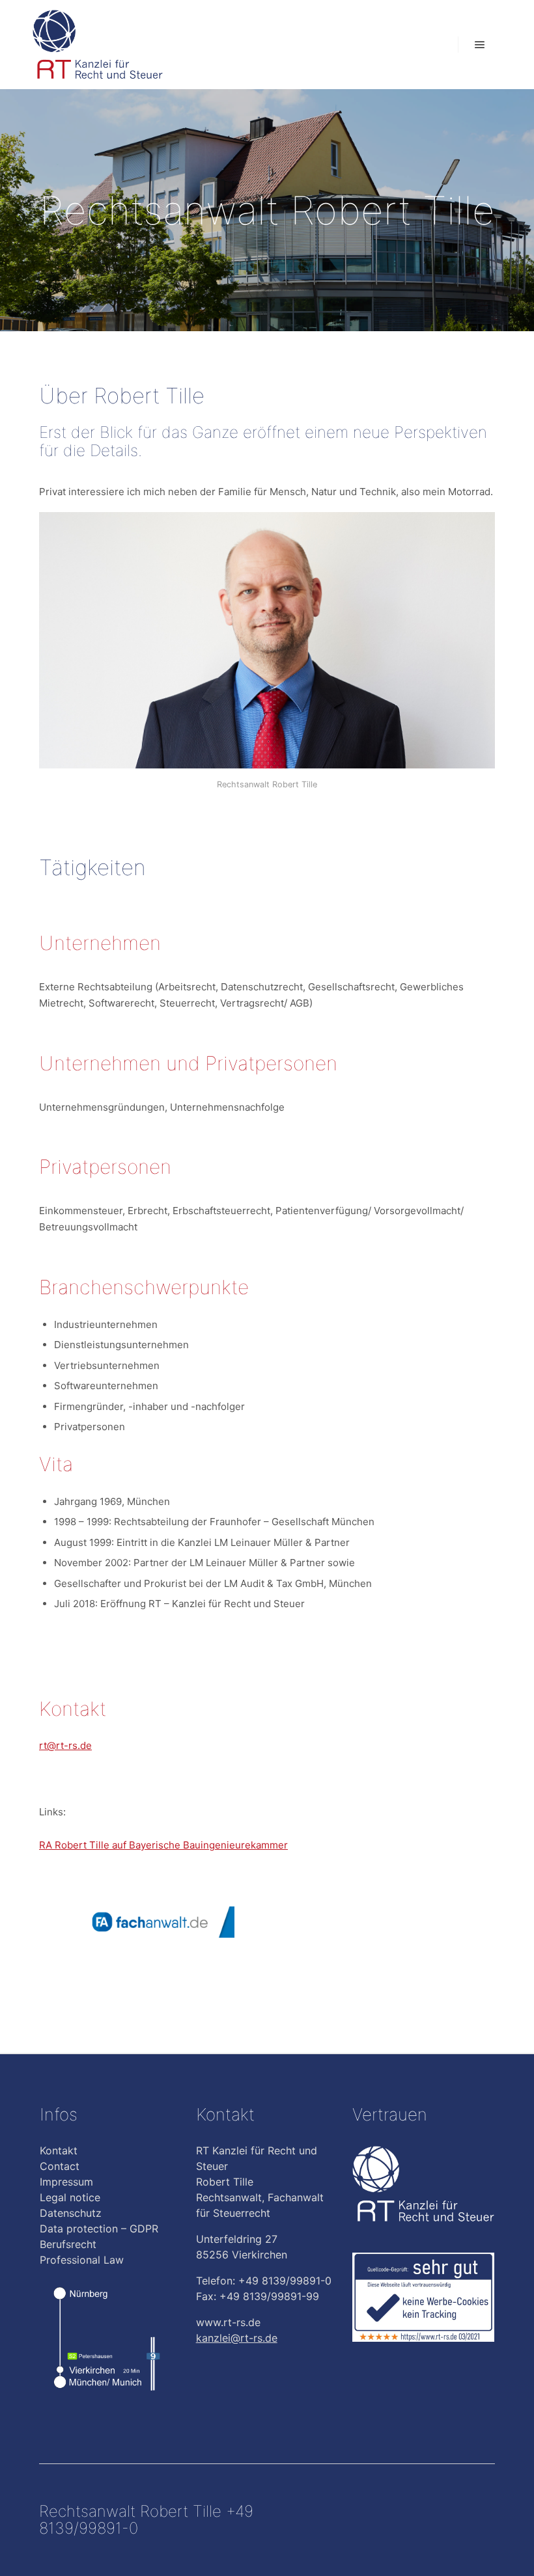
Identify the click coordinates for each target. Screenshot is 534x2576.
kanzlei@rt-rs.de (237, 2338)
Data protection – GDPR (99, 2229)
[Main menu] (480, 45)
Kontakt (59, 2150)
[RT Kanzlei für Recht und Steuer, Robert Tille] (98, 45)
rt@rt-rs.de (65, 1745)
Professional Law (82, 2260)
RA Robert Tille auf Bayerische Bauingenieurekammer (163, 1845)
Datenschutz (71, 2213)
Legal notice (70, 2197)
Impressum (66, 2182)
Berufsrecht (68, 2244)
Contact (60, 2166)
